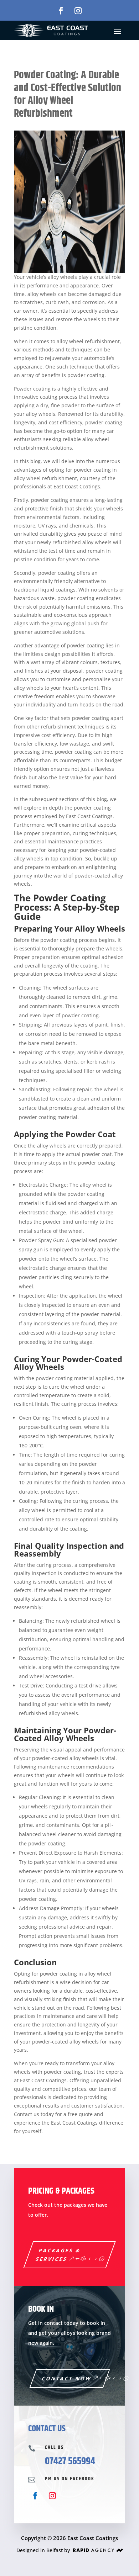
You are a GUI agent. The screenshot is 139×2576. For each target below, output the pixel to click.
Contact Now (67, 2378)
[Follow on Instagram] (78, 11)
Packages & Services (58, 2255)
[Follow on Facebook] (61, 11)
